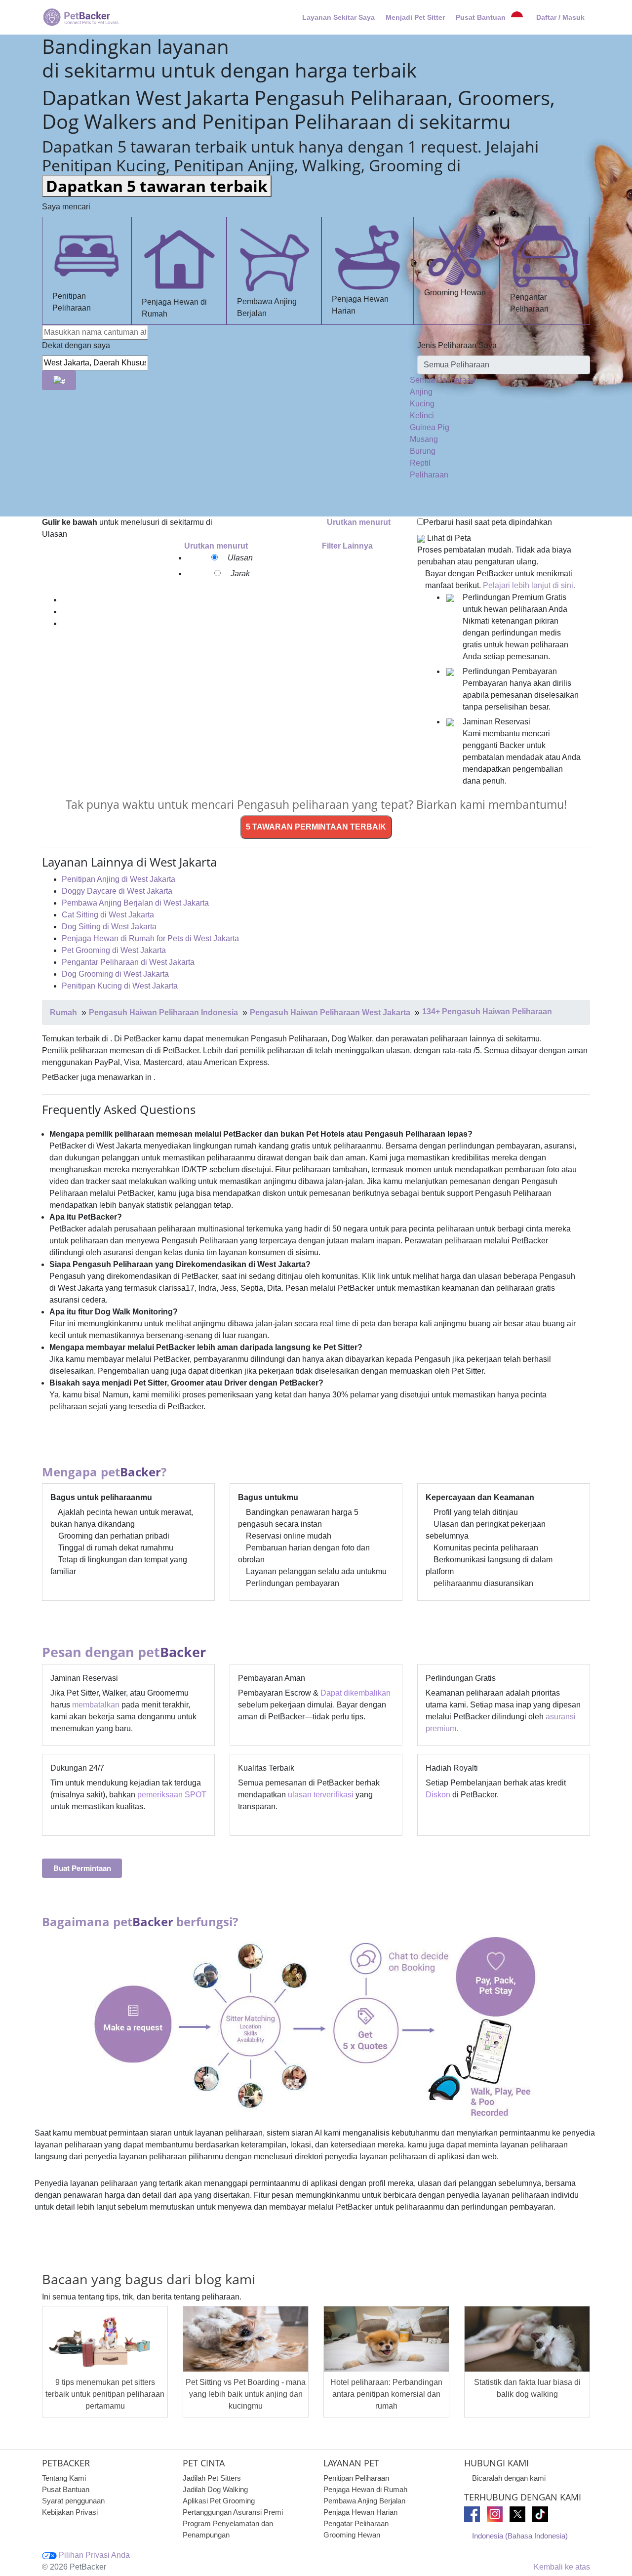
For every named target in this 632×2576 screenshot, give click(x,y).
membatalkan (96, 1705)
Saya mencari (66, 207)
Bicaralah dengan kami (509, 2478)
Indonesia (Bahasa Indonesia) (520, 2536)
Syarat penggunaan (73, 2501)
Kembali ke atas (561, 2567)
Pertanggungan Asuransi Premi (233, 2512)
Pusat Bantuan (481, 17)
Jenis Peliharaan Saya (457, 345)
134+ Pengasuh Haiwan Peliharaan (487, 1011)
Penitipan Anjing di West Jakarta (118, 879)
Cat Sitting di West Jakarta (108, 915)
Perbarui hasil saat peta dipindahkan (488, 522)
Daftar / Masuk (560, 17)
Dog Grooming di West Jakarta (115, 974)
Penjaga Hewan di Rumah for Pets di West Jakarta (150, 938)
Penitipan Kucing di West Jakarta (120, 986)
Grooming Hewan (455, 293)
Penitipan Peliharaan (72, 302)
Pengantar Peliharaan (529, 303)
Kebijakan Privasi (70, 2512)
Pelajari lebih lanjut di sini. (529, 585)
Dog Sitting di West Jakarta (109, 927)
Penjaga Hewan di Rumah (174, 308)
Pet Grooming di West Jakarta (114, 950)
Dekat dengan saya (76, 345)
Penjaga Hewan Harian (360, 305)
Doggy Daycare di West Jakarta (117, 891)
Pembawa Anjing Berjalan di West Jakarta (135, 903)
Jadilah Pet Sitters (212, 2478)
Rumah (63, 1012)
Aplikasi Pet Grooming (219, 2501)
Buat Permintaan (82, 1868)
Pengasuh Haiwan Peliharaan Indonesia (163, 1012)
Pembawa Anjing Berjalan (267, 307)
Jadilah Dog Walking (215, 2489)
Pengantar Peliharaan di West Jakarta (128, 962)
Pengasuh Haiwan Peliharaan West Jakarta (330, 1012)
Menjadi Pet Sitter (415, 17)
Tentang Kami (64, 2478)
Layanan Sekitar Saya (338, 17)
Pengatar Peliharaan (356, 2523)
